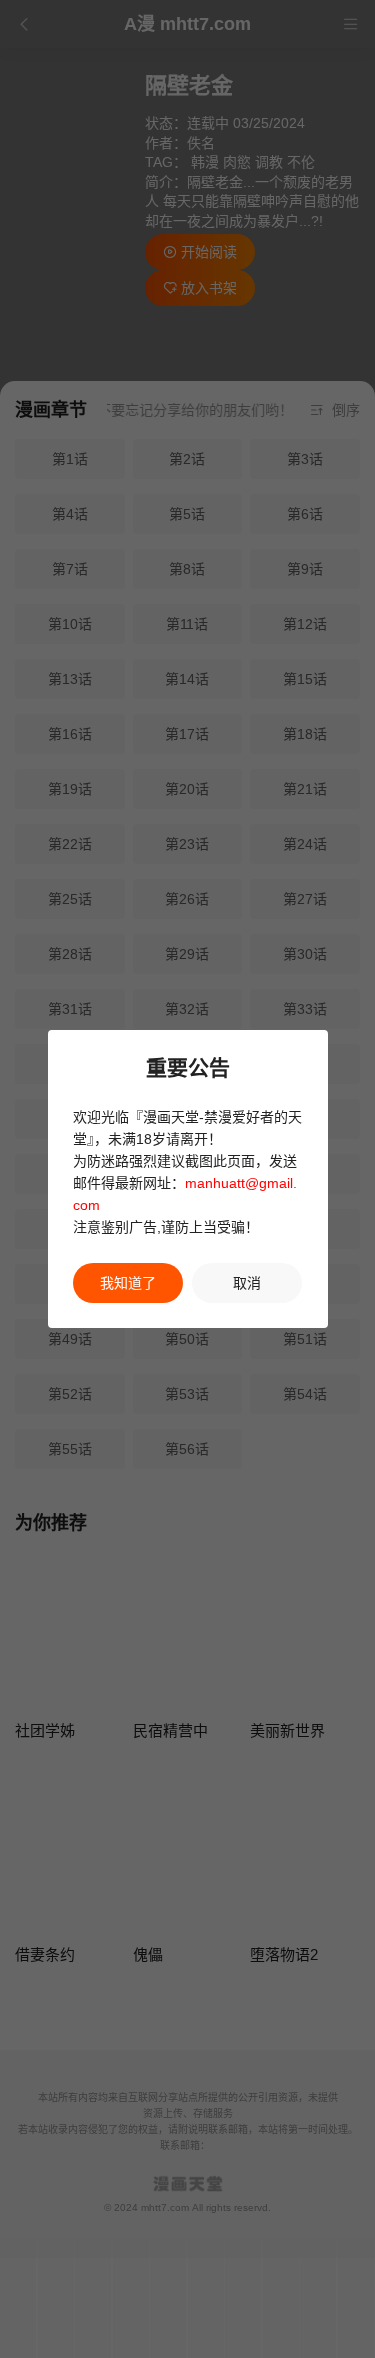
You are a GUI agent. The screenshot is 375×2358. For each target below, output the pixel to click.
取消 (247, 1283)
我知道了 (128, 1283)
